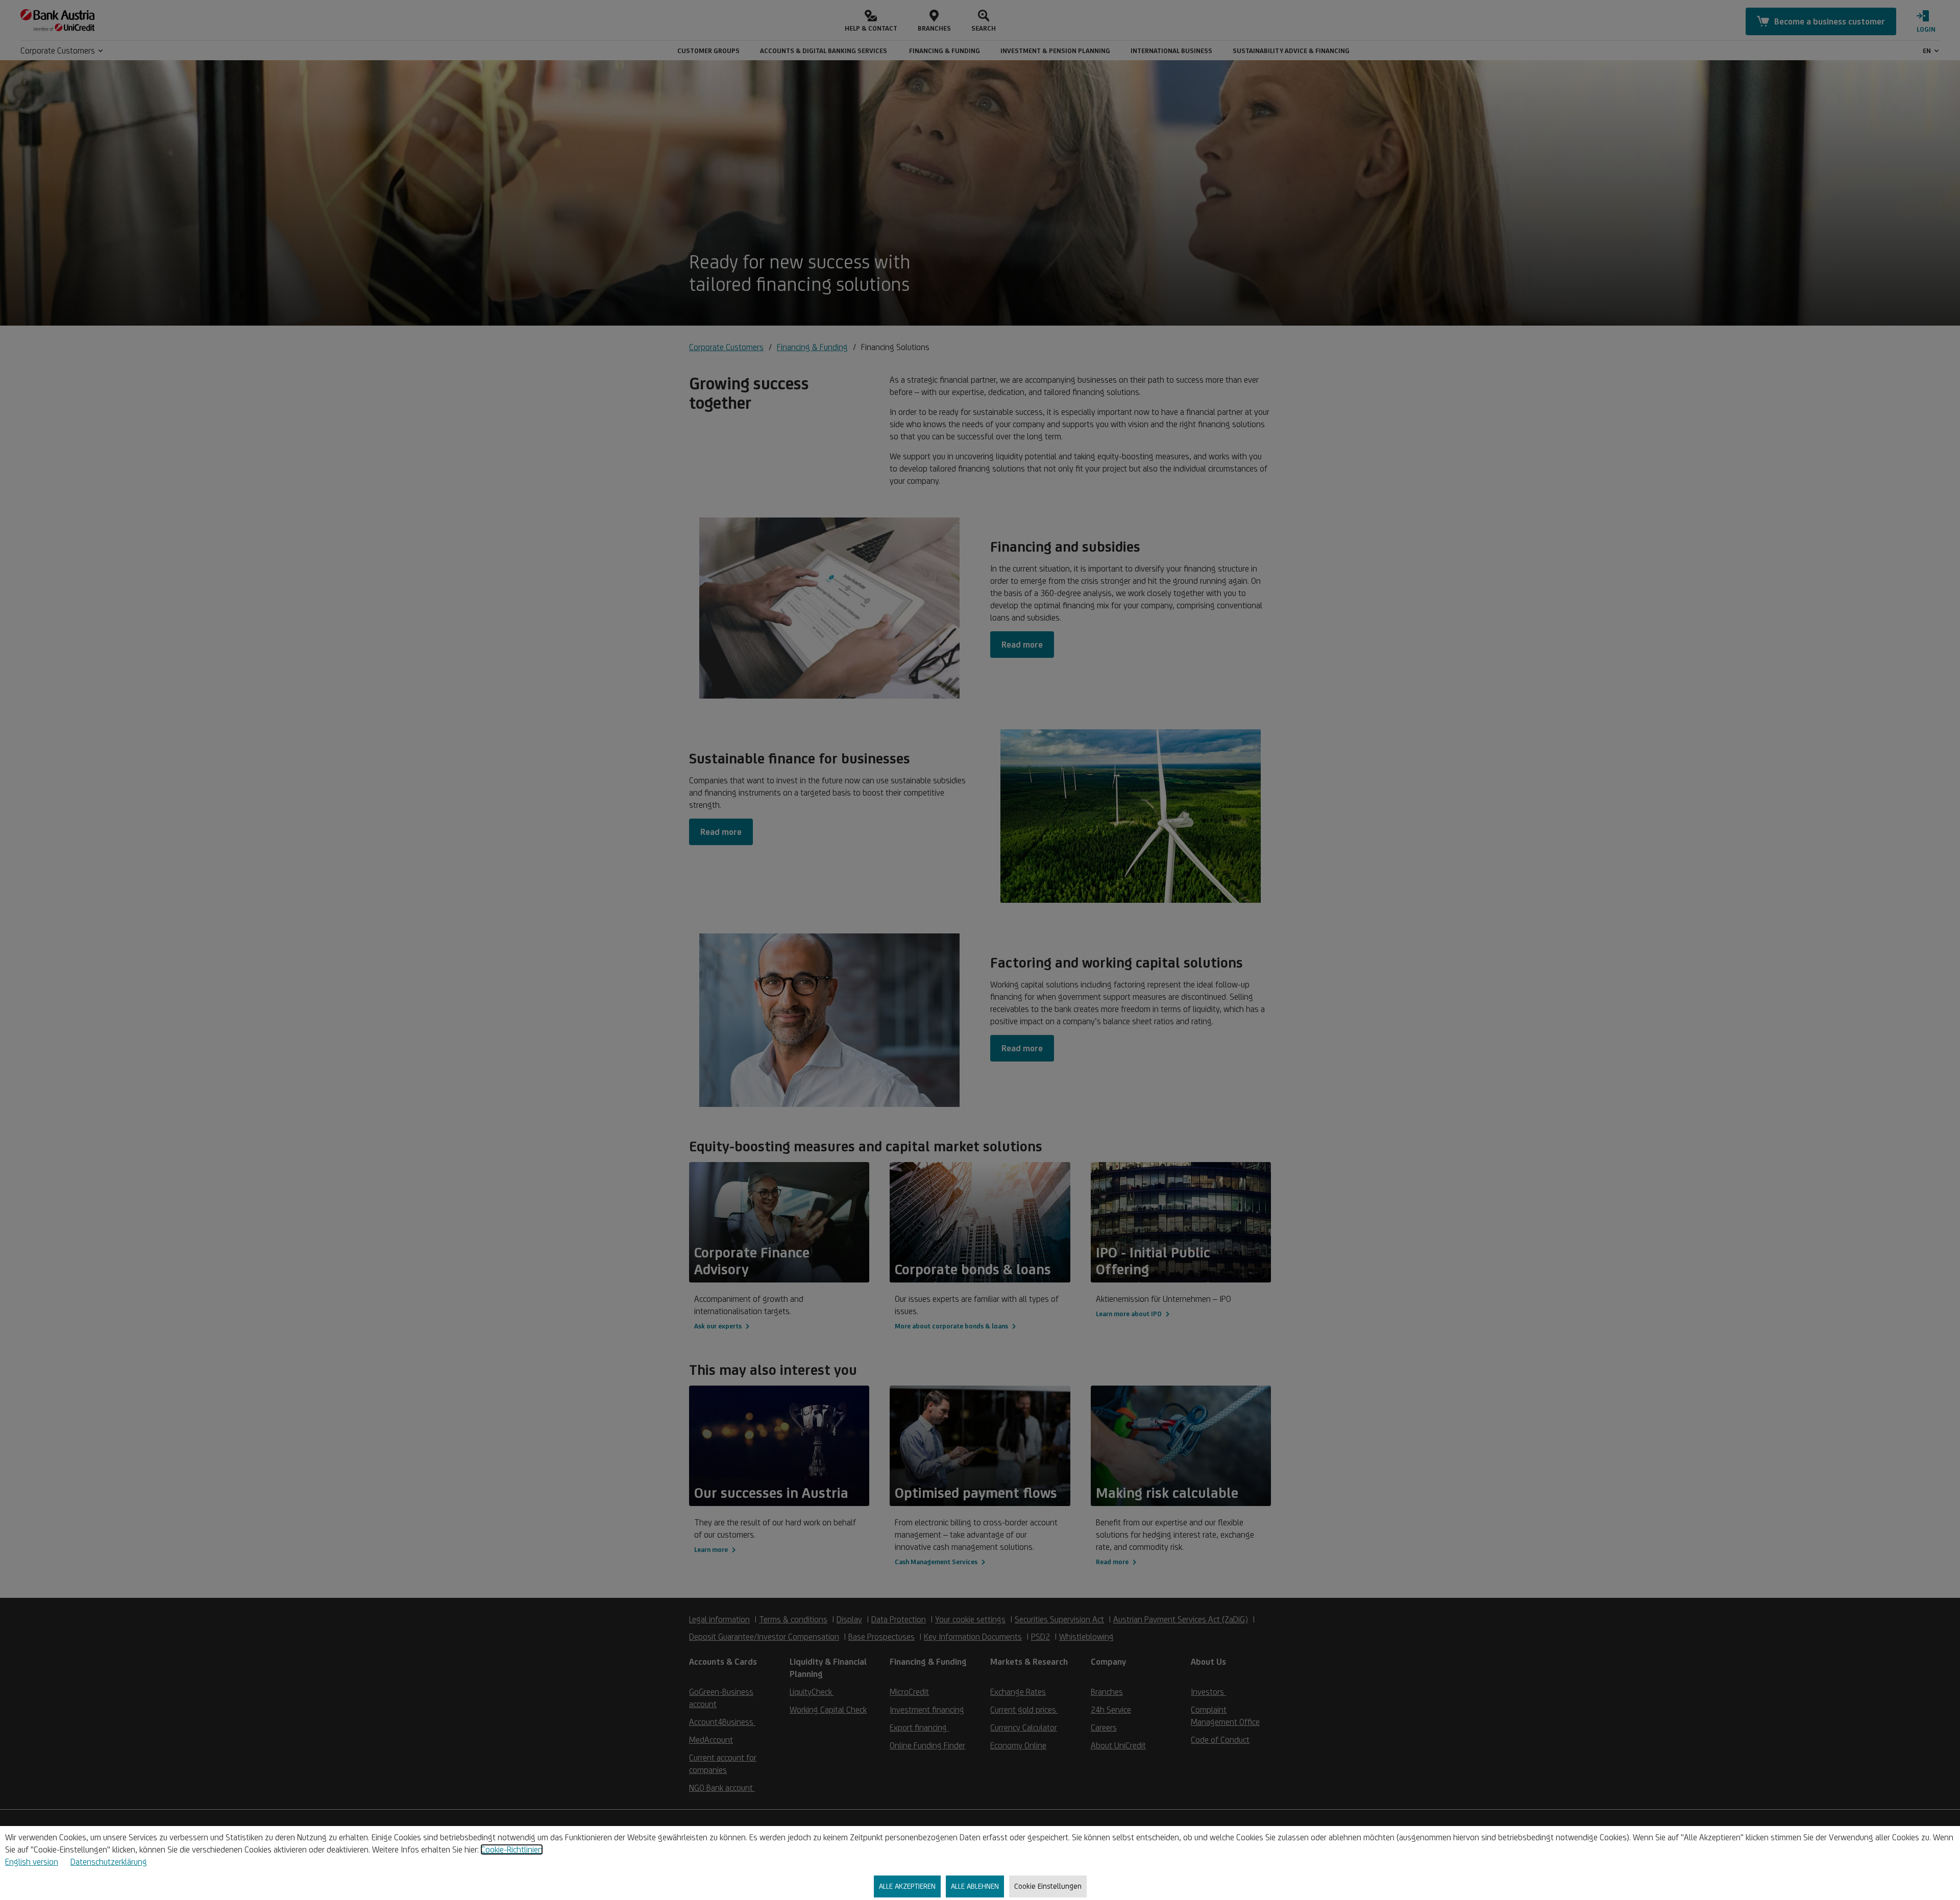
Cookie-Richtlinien (512, 1849)
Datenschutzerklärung (109, 1862)
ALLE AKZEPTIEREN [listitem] (907, 1886)
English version (32, 1862)
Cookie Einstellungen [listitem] (1048, 1886)
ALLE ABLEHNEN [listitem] (975, 1886)
